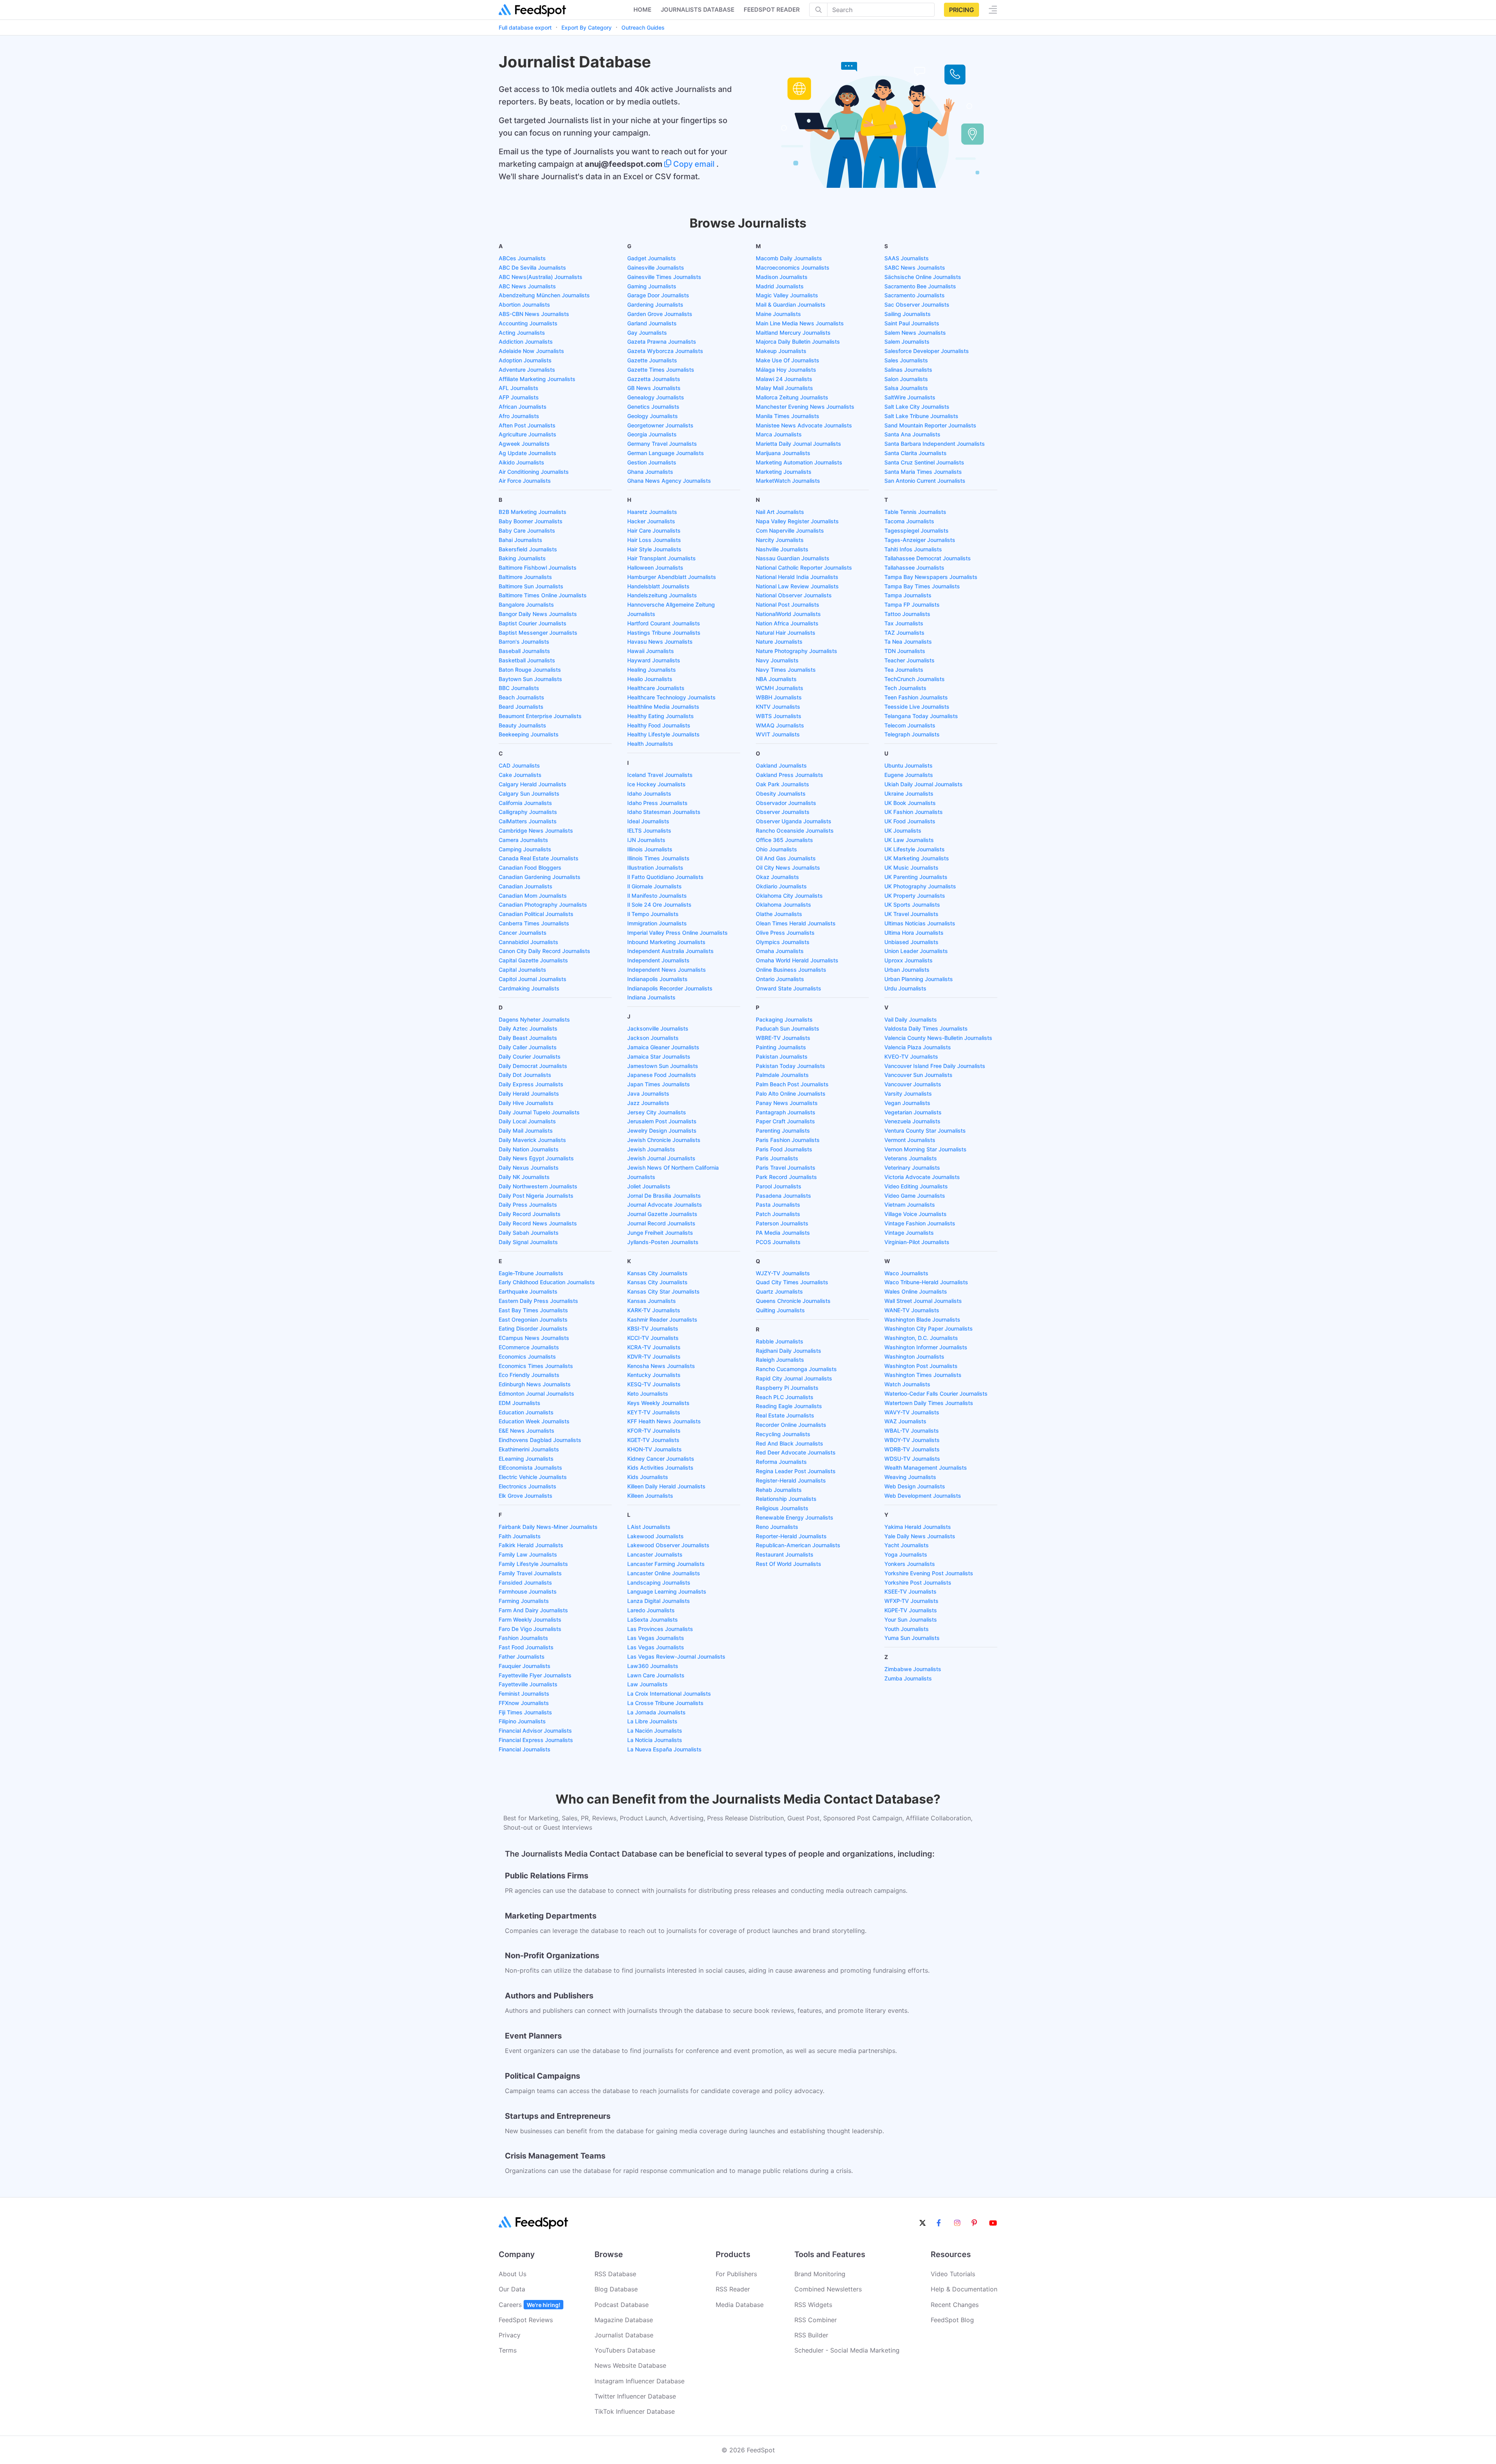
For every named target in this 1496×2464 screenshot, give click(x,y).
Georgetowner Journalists (660, 425)
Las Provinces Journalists (660, 1629)
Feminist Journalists (524, 1694)
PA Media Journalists (783, 1233)
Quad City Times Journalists (792, 1282)
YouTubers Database (625, 2350)
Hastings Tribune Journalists (664, 633)
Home (642, 10)
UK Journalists (903, 830)
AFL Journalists (519, 388)
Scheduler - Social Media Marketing (847, 2350)
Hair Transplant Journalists (662, 558)
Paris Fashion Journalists (788, 1140)
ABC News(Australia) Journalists (541, 277)
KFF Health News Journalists (664, 1421)
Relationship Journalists (786, 1499)
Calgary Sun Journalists (529, 793)
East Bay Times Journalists (533, 1310)
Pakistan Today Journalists (790, 1066)
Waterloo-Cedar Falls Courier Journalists (936, 1394)
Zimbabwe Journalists (913, 1669)
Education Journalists (526, 1412)
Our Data (512, 2289)
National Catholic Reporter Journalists (804, 567)
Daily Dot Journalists (525, 1075)
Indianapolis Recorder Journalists (670, 988)
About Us (512, 2274)
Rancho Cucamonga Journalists (796, 1369)
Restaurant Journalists (785, 1554)
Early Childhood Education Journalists (547, 1282)
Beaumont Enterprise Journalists (540, 716)
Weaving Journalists (910, 1477)
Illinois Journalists (650, 849)
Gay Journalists (647, 333)
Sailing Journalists (908, 314)
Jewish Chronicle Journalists (664, 1140)
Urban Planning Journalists (919, 979)
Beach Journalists (521, 697)
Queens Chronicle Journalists (793, 1301)
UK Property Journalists (915, 896)
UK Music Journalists (911, 868)
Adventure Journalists (527, 370)
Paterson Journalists (782, 1223)
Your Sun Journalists (911, 1619)
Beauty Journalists (522, 725)
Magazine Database (624, 2320)
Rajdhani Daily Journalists (789, 1351)
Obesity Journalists (781, 793)
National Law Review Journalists (797, 586)
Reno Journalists (777, 1527)
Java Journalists (648, 1093)
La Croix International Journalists (669, 1694)
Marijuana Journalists (783, 453)
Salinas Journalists (908, 370)
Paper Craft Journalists (785, 1121)
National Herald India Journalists (797, 577)
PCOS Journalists (778, 1242)
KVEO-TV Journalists (911, 1056)
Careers (529, 2305)
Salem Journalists (907, 342)
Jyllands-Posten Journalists (663, 1242)
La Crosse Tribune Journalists (665, 1703)
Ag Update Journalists (527, 453)
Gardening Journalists (655, 304)
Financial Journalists (525, 1749)
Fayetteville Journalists (528, 1684)
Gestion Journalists (652, 462)
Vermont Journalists (910, 1140)
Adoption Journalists (525, 360)
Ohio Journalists (776, 849)
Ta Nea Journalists (908, 642)
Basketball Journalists (527, 660)
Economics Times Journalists (536, 1366)
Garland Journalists (652, 323)
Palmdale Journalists (782, 1075)
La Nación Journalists (655, 1731)
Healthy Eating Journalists (661, 716)
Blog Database (616, 2289)
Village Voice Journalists (916, 1214)
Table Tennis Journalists (915, 512)
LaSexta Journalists (653, 1619)
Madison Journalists (782, 277)
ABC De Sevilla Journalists (532, 267)
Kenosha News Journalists (661, 1366)
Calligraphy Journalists (528, 812)
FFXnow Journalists (524, 1703)
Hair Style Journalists (654, 549)
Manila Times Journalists (788, 416)
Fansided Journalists (525, 1582)
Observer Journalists (783, 812)
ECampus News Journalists (534, 1338)
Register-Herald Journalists (791, 1480)
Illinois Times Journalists (658, 858)
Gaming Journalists (652, 286)
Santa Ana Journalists (912, 434)
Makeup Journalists (781, 351)
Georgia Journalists (652, 434)
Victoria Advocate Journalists (922, 1177)
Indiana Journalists (651, 997)
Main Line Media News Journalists (800, 323)
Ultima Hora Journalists (914, 933)
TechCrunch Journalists (915, 679)
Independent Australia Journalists (670, 951)
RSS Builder (811, 2335)
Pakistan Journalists (782, 1056)
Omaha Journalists (780, 951)
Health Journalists (650, 744)
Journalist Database (624, 2335)
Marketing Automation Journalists (799, 462)
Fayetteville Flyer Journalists (535, 1675)
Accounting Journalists (528, 323)
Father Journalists (522, 1656)
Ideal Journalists (648, 821)
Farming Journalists (524, 1601)
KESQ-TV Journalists (654, 1384)
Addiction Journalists (526, 342)
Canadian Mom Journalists (533, 896)
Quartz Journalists (779, 1291)
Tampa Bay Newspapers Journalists (931, 577)
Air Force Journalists (525, 481)
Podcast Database (622, 2305)
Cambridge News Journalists (536, 830)
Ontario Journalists (780, 979)
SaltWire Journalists (910, 397)
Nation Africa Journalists (787, 623)
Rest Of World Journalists (789, 1564)
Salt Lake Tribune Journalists (921, 416)
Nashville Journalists (782, 549)
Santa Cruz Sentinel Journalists (924, 462)
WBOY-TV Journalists (912, 1440)
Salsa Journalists (906, 388)
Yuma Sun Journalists (912, 1638)
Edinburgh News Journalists (535, 1384)
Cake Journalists (520, 775)
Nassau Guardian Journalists (793, 558)
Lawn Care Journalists (656, 1675)
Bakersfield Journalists (528, 549)
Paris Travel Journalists (786, 1168)
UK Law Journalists (909, 840)
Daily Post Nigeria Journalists (536, 1196)
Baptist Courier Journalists (533, 623)
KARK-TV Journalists (654, 1310)
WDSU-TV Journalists (912, 1459)
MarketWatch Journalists (788, 481)
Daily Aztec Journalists (528, 1028)
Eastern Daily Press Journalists (538, 1301)
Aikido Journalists (521, 462)
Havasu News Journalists (660, 642)
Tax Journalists (904, 623)
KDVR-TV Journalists (654, 1356)
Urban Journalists (907, 970)
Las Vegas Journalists (656, 1638)
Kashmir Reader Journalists (662, 1319)
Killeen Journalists (650, 1496)
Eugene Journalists (909, 775)
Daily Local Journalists (527, 1121)
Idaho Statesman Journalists (664, 812)
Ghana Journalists (650, 472)
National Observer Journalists (794, 595)
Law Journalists (647, 1684)
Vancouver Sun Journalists (918, 1075)
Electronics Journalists (527, 1486)
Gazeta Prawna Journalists (662, 342)
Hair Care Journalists (654, 530)
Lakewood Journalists (655, 1536)
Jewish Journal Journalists (661, 1158)
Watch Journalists (907, 1384)
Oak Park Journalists (782, 784)
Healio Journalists (650, 679)
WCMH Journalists (780, 688)
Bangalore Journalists (526, 605)
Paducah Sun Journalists (788, 1028)
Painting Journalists (781, 1047)
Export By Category (587, 27)
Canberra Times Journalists (534, 923)
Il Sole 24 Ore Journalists (659, 905)
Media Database (740, 2305)
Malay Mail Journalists (784, 388)
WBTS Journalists (779, 716)
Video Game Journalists (915, 1196)
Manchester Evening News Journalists (805, 407)
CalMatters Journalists (528, 821)
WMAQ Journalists (780, 725)
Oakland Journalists (781, 765)
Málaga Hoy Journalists (786, 370)
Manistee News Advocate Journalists (804, 425)
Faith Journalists (520, 1536)
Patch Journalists (778, 1214)
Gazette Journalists (652, 360)
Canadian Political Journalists (536, 914)
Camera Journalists (523, 840)
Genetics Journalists (653, 407)
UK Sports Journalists (912, 905)
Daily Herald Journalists (529, 1093)
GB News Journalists (654, 388)
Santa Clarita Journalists (916, 453)
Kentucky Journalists (654, 1375)
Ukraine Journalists (909, 793)
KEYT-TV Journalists (654, 1412)
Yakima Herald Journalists (918, 1527)
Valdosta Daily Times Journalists (926, 1028)
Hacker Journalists (651, 521)
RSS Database (615, 2274)
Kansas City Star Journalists (663, 1291)
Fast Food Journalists (526, 1647)
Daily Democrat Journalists (533, 1066)
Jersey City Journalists (657, 1112)
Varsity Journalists (908, 1093)
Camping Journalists (525, 849)
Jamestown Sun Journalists (663, 1066)
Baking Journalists (522, 558)
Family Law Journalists (528, 1554)
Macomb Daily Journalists (789, 258)
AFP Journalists (519, 397)
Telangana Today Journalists (921, 716)
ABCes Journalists (522, 258)
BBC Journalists (519, 688)
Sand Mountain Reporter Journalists (930, 425)
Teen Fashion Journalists (916, 697)
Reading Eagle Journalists (789, 1406)
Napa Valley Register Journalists (797, 521)
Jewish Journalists (651, 1149)
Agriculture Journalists (527, 434)
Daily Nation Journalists (529, 1149)
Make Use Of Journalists (788, 360)
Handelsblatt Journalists (658, 586)
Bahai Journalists (520, 540)
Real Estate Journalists (785, 1415)
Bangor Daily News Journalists (538, 614)
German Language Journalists (666, 453)
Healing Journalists (652, 670)
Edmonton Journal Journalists (536, 1394)
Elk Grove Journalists (526, 1496)
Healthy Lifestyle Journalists (663, 734)
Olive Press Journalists (785, 933)
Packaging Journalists (784, 1019)
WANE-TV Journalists (912, 1310)
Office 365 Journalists (784, 840)
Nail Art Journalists (780, 512)
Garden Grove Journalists (660, 314)
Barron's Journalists (524, 642)
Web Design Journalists (915, 1486)
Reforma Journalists (781, 1462)
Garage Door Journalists (658, 295)
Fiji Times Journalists (525, 1712)
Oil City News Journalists (788, 868)
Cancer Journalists (523, 933)
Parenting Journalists (783, 1131)
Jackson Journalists (653, 1038)
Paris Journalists (777, 1158)
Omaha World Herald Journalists (797, 960)
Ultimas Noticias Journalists (920, 923)
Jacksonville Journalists (658, 1028)
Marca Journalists (779, 434)
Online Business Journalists (791, 970)
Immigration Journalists (657, 923)
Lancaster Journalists (655, 1554)
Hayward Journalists (654, 660)
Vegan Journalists (907, 1103)
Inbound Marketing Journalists (666, 942)
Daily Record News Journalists (538, 1223)
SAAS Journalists (907, 258)
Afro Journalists (519, 416)
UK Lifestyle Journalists (915, 849)
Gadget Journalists (652, 258)
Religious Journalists (782, 1508)
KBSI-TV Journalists (653, 1328)
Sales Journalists (906, 360)
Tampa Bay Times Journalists (922, 586)
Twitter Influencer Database (635, 2396)
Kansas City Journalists (657, 1273)
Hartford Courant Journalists (664, 623)
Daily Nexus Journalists (529, 1168)
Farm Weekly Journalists (530, 1619)
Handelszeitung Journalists (662, 595)
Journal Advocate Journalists (665, 1205)
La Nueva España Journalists (664, 1749)
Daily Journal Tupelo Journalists (539, 1112)
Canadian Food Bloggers (530, 868)
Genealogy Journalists (656, 397)
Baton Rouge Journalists (530, 670)
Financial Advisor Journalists (535, 1731)
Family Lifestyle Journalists (533, 1564)
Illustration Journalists (655, 868)
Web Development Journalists (923, 1496)
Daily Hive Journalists (526, 1103)
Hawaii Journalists (651, 651)
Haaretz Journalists (652, 512)
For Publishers (736, 2274)
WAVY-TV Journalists (912, 1412)
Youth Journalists (907, 1629)
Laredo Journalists (651, 1610)
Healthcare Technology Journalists (671, 697)
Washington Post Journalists (921, 1366)
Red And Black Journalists (789, 1443)
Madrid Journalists (780, 286)
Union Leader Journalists (916, 951)
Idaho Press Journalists (657, 803)
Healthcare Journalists (656, 688)
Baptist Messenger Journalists (538, 633)
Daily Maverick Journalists (532, 1140)
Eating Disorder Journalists (533, 1328)
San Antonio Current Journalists (925, 481)
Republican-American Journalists (798, 1545)
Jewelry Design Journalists (662, 1131)
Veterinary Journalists (912, 1168)
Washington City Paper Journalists (929, 1328)
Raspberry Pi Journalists (787, 1388)
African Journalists (523, 407)
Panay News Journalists (787, 1103)
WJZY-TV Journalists (783, 1273)
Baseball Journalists (524, 651)
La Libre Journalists (652, 1721)
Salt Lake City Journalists (917, 407)
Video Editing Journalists (916, 1186)
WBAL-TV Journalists (912, 1431)
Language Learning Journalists (667, 1591)
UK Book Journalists (910, 803)
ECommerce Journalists (529, 1347)
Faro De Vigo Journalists (530, 1629)
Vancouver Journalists (913, 1084)
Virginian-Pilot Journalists (917, 1242)
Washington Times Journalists (923, 1375)
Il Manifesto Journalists (657, 896)
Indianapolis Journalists (657, 979)
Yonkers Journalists (910, 1564)
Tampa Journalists (908, 595)
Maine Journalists (778, 314)
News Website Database (630, 2365)
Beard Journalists (521, 707)
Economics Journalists (527, 1356)
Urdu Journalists (905, 988)
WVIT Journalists (778, 734)
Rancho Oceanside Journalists (795, 830)
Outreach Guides (643, 27)
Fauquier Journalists (525, 1666)
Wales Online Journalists (916, 1291)
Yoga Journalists (906, 1554)
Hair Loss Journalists (654, 540)
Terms (508, 2350)
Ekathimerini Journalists (529, 1449)
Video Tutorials (953, 2274)
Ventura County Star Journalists (925, 1131)
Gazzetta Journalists (654, 379)
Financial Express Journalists (536, 1740)
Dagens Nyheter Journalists (534, 1019)
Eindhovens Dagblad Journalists (540, 1440)
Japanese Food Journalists (662, 1075)
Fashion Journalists (523, 1638)
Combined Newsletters (828, 2289)
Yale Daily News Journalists (920, 1536)
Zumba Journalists (908, 1678)
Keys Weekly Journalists (658, 1403)
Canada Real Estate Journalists (539, 858)
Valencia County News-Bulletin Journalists (938, 1038)
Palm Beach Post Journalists (792, 1084)
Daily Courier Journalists (530, 1056)
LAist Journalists (649, 1527)
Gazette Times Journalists (661, 370)
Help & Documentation (964, 2289)
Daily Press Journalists (528, 1205)
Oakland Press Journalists (789, 775)
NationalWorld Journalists (788, 614)
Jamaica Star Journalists (659, 1056)
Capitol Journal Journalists (533, 979)
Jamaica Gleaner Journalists (663, 1047)
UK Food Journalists (910, 821)
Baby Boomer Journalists (531, 521)
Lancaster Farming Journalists (666, 1564)
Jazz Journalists (648, 1103)
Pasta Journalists (778, 1205)
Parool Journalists (779, 1186)
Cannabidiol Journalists (528, 942)
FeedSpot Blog (952, 2320)
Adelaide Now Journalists (531, 351)
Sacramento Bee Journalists (920, 286)
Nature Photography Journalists (797, 651)
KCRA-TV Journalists (654, 1347)
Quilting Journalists (780, 1310)
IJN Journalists (646, 840)
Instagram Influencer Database (640, 2381)
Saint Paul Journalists (912, 323)
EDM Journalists (520, 1403)
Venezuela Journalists (912, 1121)
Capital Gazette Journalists (533, 960)
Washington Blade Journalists (922, 1319)
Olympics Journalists (783, 942)
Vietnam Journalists (910, 1205)
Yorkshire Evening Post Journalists (929, 1573)
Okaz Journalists (777, 877)
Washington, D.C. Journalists (921, 1338)
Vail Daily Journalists (911, 1019)
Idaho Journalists (649, 793)
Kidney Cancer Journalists (661, 1459)
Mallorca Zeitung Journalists (792, 397)
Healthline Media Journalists (663, 707)
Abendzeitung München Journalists (544, 295)
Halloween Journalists (655, 567)
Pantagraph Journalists (786, 1112)
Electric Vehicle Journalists (533, 1477)
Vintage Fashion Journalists (920, 1223)
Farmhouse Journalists (528, 1591)
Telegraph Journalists (912, 734)
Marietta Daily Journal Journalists (798, 444)
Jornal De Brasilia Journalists (664, 1196)
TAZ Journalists (904, 633)
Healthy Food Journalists (659, 725)
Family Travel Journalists (530, 1573)
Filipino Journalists (522, 1721)
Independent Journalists (658, 960)
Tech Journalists (905, 688)
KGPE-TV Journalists (911, 1610)
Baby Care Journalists (527, 530)
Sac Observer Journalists (917, 304)
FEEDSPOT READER (772, 10)
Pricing (961, 10)
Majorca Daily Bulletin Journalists (798, 342)
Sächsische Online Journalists (923, 277)
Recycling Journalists (783, 1434)
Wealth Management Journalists (926, 1468)
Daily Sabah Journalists (529, 1233)
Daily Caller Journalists (528, 1047)
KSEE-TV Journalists (910, 1591)
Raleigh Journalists (780, 1360)
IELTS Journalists (649, 830)
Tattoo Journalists (907, 614)
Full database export (525, 27)
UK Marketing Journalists (917, 858)
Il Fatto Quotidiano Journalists (665, 877)
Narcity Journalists (780, 540)
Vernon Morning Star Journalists (925, 1149)
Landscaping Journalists (659, 1582)
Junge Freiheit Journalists (660, 1233)
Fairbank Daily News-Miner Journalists (548, 1527)
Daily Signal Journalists (528, 1242)
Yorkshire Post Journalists (918, 1582)
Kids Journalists (648, 1477)
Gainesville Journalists (656, 267)
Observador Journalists (786, 803)
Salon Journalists (906, 379)
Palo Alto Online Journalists (791, 1093)
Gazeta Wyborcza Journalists (665, 351)
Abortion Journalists (524, 304)
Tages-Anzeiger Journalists (920, 540)
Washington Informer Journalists (926, 1347)
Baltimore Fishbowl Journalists (538, 567)
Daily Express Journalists (531, 1084)
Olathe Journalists (779, 914)
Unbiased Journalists (911, 942)
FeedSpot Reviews (526, 2320)
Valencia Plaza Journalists (918, 1047)
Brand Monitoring (820, 2274)
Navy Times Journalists (786, 670)
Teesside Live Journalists (917, 707)
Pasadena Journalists (783, 1196)
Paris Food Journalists (784, 1149)
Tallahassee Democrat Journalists (928, 558)
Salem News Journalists (915, 333)
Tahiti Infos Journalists (913, 549)
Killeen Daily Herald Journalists (666, 1486)
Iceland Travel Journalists (660, 775)
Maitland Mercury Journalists (793, 333)
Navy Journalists (777, 660)
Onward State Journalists (789, 988)
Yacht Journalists (907, 1545)
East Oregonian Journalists (533, 1319)
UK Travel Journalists (911, 914)
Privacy (510, 2335)
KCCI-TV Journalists (653, 1338)
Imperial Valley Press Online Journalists (677, 933)
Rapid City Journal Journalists (794, 1378)
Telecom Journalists (910, 725)
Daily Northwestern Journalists (538, 1186)
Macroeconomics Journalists (793, 267)
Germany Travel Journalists (662, 444)
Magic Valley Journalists (787, 295)
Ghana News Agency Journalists (669, 481)
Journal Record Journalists (661, 1223)
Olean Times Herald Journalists (796, 923)
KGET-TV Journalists (653, 1440)
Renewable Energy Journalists (795, 1517)
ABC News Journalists (527, 286)
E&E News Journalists (527, 1431)
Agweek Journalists (524, 444)
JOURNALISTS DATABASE (698, 10)
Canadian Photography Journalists (543, 905)
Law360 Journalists (653, 1666)
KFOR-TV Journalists (654, 1431)
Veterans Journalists (911, 1158)
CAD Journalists (519, 765)
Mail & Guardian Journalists (791, 304)
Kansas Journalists (652, 1301)
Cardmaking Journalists (529, 988)
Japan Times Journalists (659, 1084)
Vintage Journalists (909, 1233)
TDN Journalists (905, 651)
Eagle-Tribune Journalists (531, 1273)
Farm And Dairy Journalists (533, 1610)
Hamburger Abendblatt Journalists (672, 577)
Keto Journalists (648, 1394)
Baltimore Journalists (525, 577)
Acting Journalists (522, 333)
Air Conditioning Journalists (534, 472)
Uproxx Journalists (909, 960)
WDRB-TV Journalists (912, 1449)
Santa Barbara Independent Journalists (935, 444)
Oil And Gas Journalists (786, 858)
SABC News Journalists (915, 267)
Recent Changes (955, 2305)
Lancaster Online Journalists (664, 1573)
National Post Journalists (788, 605)
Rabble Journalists (780, 1341)
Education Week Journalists (534, 1421)
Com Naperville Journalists (790, 530)
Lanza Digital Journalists (659, 1601)
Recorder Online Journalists (791, 1425)
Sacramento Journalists (915, 295)
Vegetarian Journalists (913, 1112)
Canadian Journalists (526, 886)
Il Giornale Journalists (654, 886)
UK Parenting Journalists (916, 877)
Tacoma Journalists (909, 521)
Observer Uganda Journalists (794, 821)
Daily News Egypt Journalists (536, 1158)
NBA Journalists (776, 679)
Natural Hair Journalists (786, 633)
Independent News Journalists (667, 970)
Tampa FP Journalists (912, 605)
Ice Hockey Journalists (656, 784)
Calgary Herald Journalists (533, 784)
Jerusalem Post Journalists (662, 1121)
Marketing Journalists (784, 472)
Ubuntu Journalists (909, 765)
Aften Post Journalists (527, 425)
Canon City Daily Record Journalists (544, 951)
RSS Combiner (816, 2320)
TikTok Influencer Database (635, 2411)
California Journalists (525, 803)
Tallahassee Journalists (914, 567)
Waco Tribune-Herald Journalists (926, 1282)
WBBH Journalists (779, 697)
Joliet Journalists (649, 1186)
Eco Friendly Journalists (529, 1375)
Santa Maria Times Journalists (923, 472)
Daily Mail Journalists (526, 1131)
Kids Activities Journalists (660, 1468)
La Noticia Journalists (655, 1740)
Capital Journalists (522, 970)
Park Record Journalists (786, 1177)
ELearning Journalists (526, 1459)
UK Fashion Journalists (914, 812)
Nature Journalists (779, 642)
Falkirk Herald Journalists (531, 1545)
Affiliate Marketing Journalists (537, 379)
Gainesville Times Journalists (664, 277)
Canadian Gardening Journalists (540, 877)
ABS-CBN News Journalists (534, 314)
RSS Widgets (813, 2305)
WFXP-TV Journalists (911, 1601)
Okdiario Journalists (781, 886)
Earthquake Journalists (528, 1291)
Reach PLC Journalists (785, 1397)
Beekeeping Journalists (529, 734)
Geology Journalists (653, 416)
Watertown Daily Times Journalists (929, 1403)
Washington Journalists (914, 1356)
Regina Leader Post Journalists (796, 1471)
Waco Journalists (906, 1273)
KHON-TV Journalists (654, 1449)
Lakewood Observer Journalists (668, 1545)
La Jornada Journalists (656, 1712)
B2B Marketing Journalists (533, 512)
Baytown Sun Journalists (530, 679)
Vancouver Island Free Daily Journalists (935, 1066)
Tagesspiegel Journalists (916, 530)
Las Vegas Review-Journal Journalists (676, 1656)
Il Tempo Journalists (653, 914)
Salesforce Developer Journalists (927, 351)
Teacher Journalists (909, 660)
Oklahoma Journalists (783, 905)
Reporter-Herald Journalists (791, 1536)
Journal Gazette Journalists (662, 1214)
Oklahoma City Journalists (789, 896)
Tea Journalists (904, 670)
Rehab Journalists (779, 1490)
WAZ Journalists (905, 1421)
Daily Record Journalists (530, 1214)
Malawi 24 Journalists (784, 379)
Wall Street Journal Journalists (923, 1301)
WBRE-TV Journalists (783, 1038)
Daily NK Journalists (524, 1177)
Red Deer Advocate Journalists (796, 1452)
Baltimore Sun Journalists (531, 586)
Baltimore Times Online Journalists (543, 595)
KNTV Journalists (778, 707)
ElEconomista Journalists (530, 1468)
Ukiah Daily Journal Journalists (924, 784)
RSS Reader (733, 2289)
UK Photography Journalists (920, 886)
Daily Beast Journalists (528, 1038)
